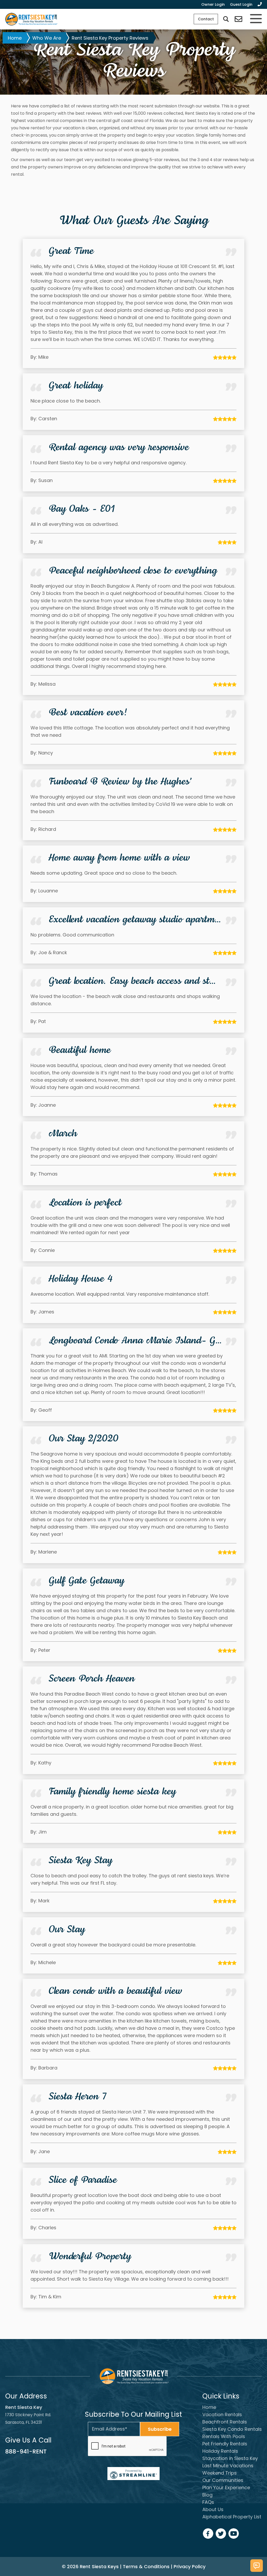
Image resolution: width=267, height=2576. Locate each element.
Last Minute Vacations (228, 2466)
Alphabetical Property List (232, 2517)
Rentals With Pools (224, 2436)
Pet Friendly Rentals (225, 2444)
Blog (207, 2495)
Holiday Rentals (220, 2451)
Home (15, 38)
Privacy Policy (190, 2566)
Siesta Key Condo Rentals (232, 2429)
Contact (206, 19)
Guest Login (241, 4)
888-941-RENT (26, 2452)
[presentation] (128, 2446)
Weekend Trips (220, 2473)
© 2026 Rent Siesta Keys (90, 2566)
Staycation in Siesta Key (230, 2458)
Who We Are (47, 38)
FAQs (208, 2502)
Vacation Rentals (222, 2414)
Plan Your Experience (226, 2487)
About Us (213, 2509)
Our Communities (223, 2480)
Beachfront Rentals (225, 2422)
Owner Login (213, 4)
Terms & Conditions (146, 2566)
